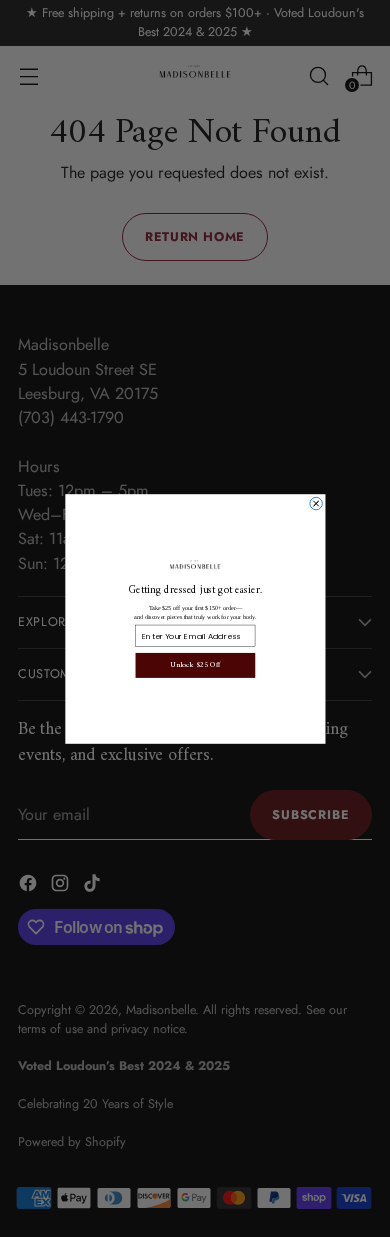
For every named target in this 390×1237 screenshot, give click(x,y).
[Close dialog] (315, 503)
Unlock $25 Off (195, 665)
